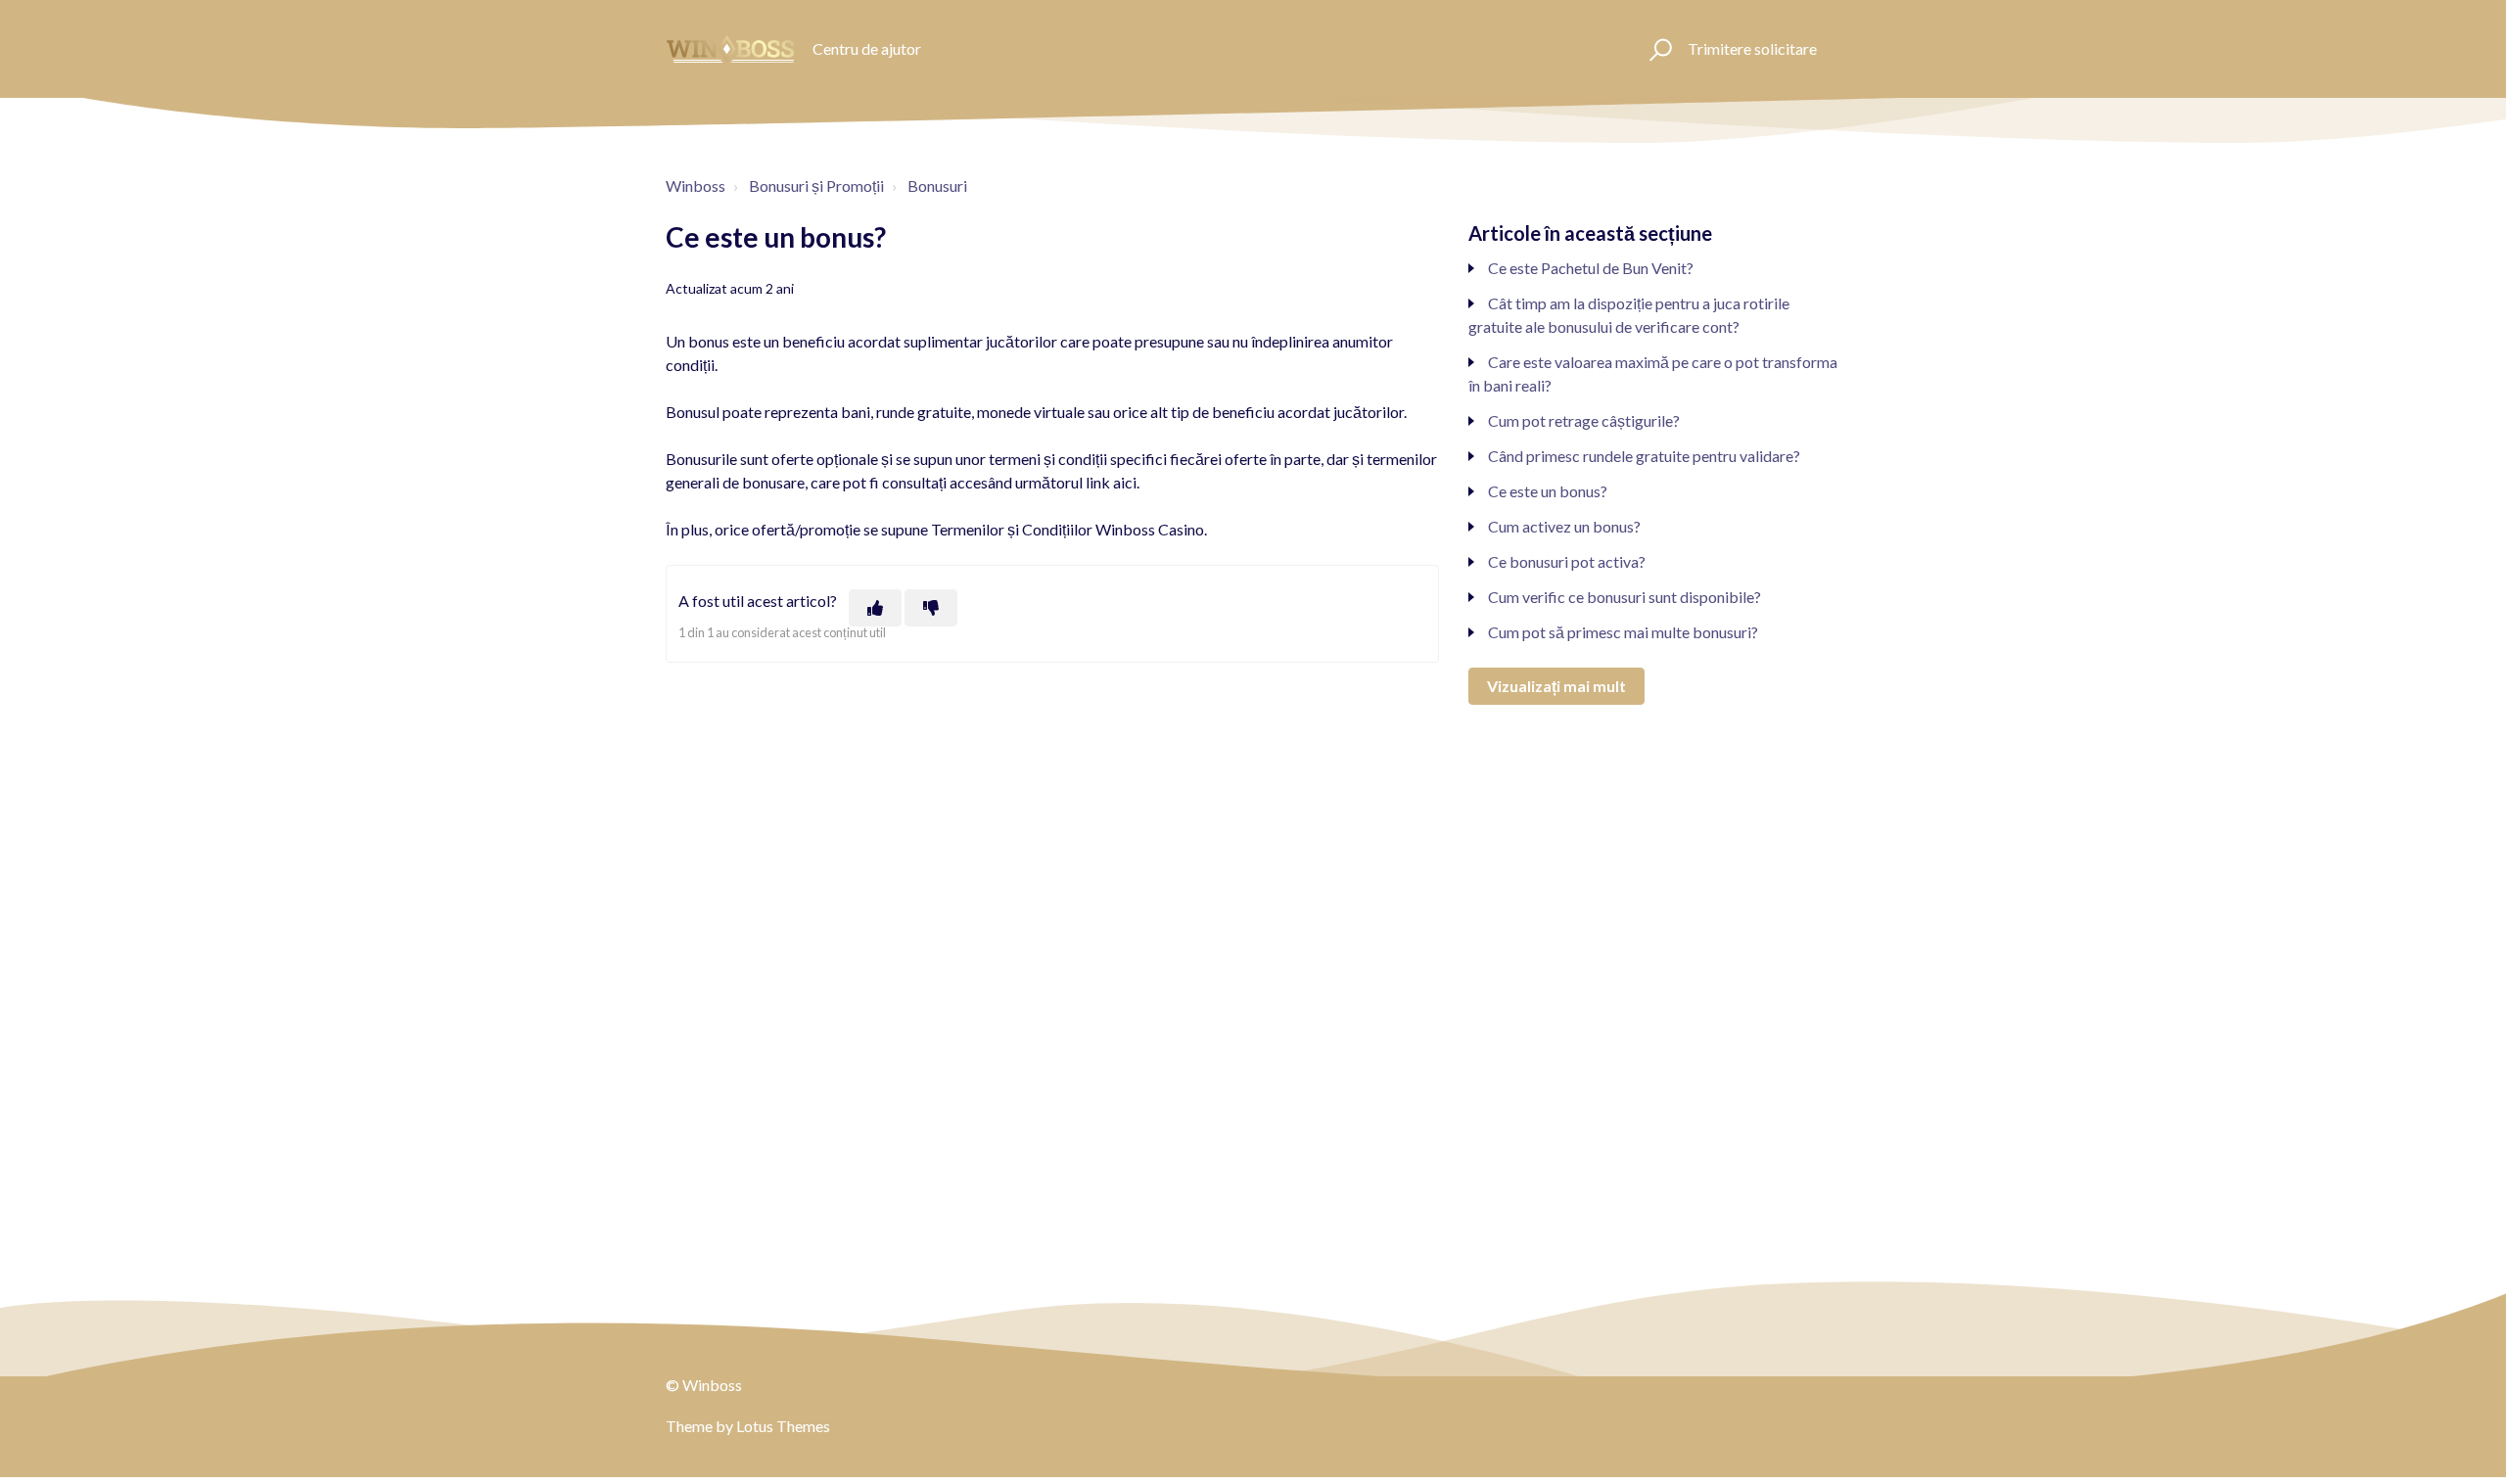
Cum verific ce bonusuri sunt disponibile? (1624, 597)
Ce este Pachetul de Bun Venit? (1591, 268)
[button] (1658, 49)
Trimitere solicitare (1752, 48)
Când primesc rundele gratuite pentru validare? (1644, 456)
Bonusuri (937, 185)
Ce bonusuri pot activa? (1567, 561)
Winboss (696, 185)
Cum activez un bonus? (1564, 526)
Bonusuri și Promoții (816, 185)
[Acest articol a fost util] (875, 608)
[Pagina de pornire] (730, 49)
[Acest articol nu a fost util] (931, 608)
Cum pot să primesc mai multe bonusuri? (1623, 632)
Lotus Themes (783, 1426)
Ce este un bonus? (1548, 491)
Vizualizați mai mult (1556, 686)
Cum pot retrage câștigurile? (1584, 420)
